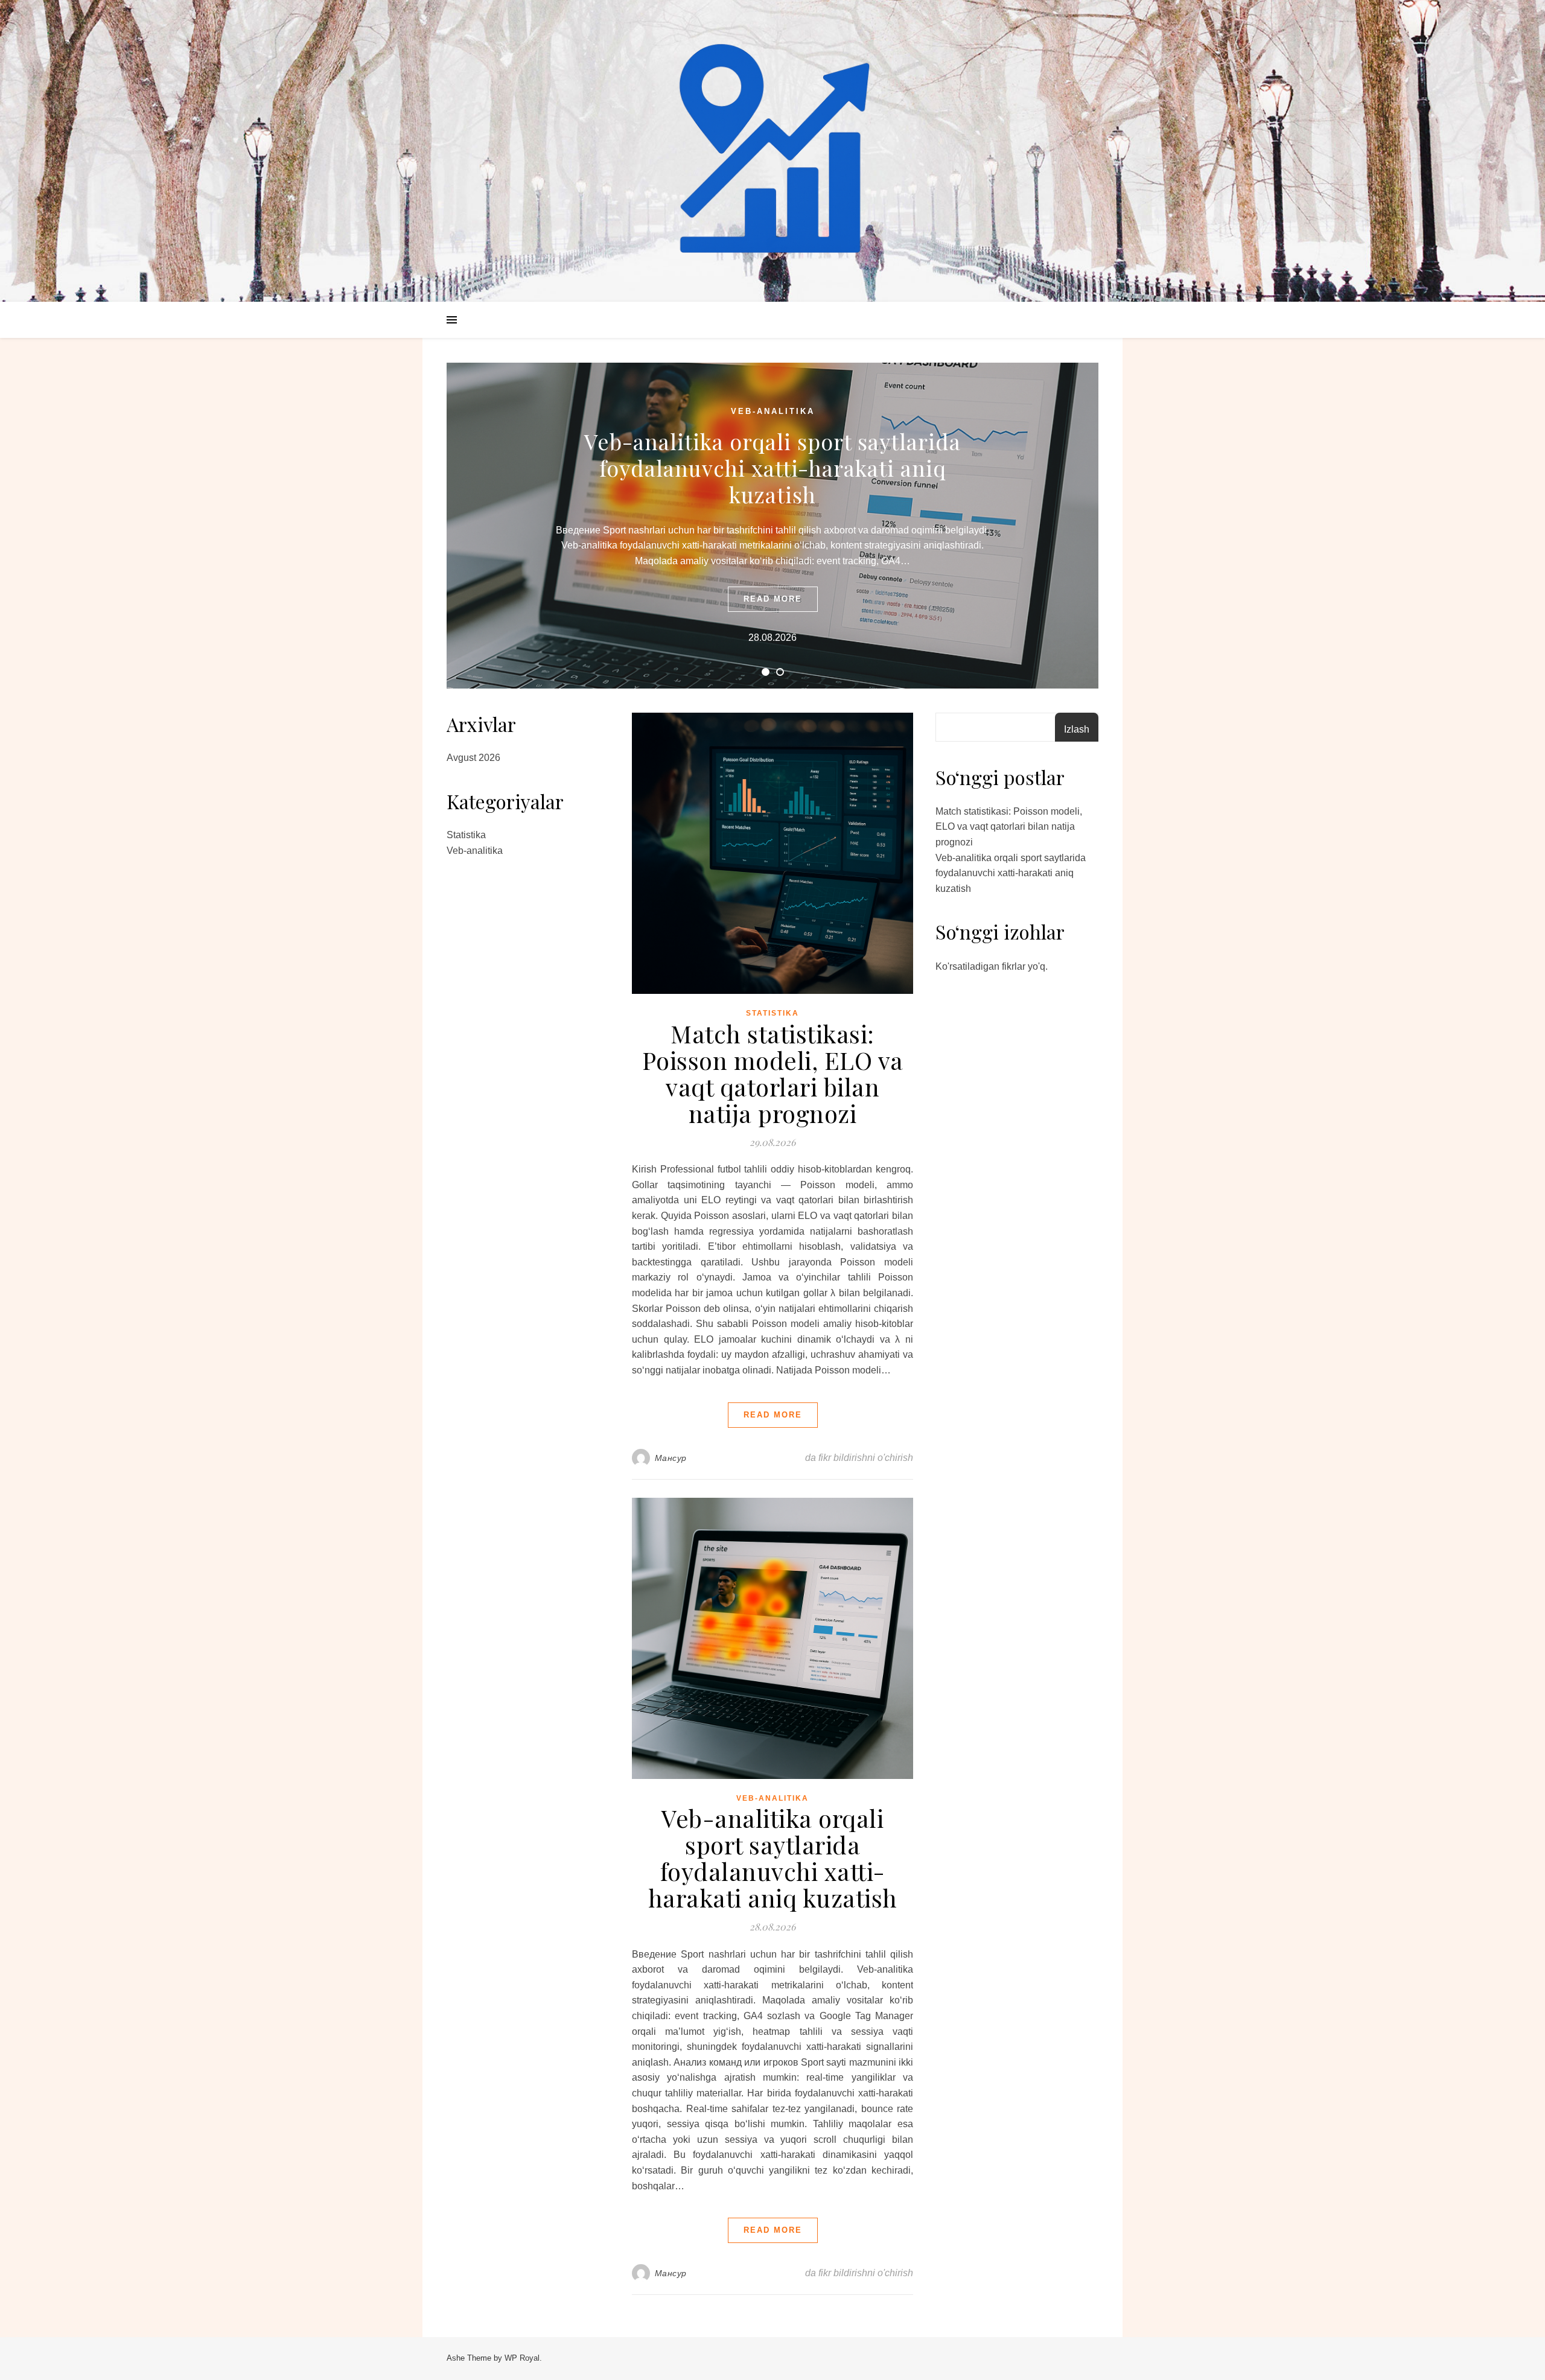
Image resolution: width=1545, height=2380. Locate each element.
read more (773, 599)
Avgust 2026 (473, 758)
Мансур (671, 1458)
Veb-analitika (773, 411)
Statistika (466, 835)
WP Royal (522, 2358)
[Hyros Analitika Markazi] (772, 151)
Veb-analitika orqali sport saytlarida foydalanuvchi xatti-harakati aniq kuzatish (772, 468)
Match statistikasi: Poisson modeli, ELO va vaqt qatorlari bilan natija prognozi (773, 1073)
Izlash (1077, 729)
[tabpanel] (772, 526)
